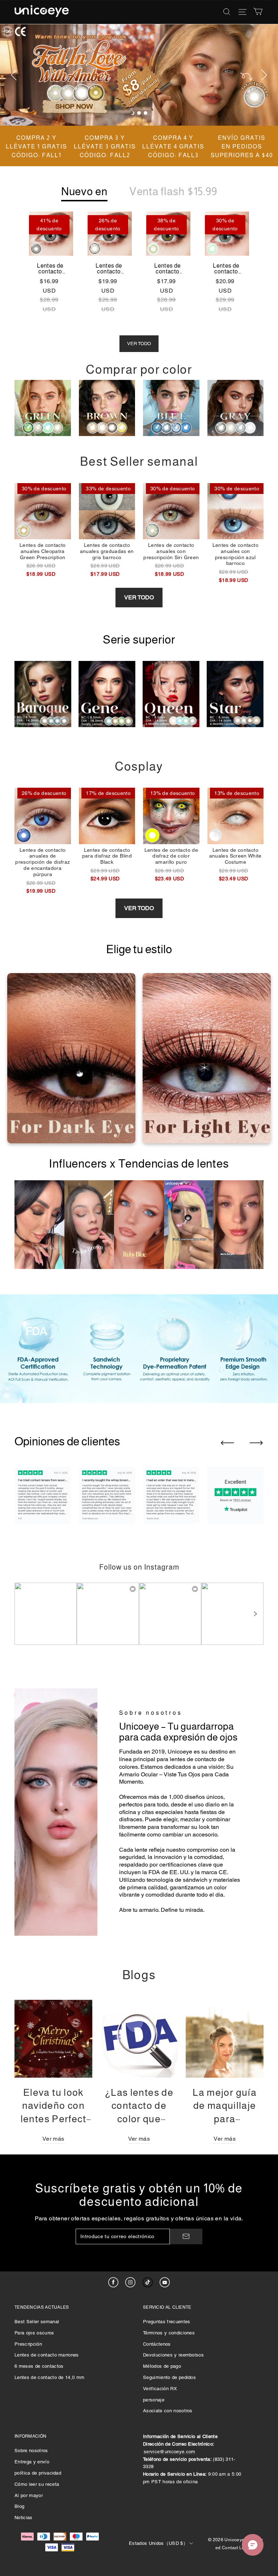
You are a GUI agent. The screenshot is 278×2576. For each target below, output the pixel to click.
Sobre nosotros (31, 2451)
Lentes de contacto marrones (47, 2355)
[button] (255, 1614)
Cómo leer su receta (37, 2484)
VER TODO (139, 344)
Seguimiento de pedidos (169, 2377)
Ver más (53, 2139)
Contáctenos (157, 2344)
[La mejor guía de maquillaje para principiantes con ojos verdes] (225, 2039)
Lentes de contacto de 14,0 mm (49, 2377)
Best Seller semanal (37, 2322)
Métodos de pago (162, 2366)
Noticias (24, 2518)
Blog (19, 2506)
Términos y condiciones (169, 2333)
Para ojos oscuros (34, 2333)
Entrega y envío (32, 2462)
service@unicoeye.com (170, 2452)
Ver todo (139, 597)
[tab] (132, 113)
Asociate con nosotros (168, 2411)
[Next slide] (256, 1443)
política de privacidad (38, 2473)
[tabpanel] (139, 75)
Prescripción (28, 2344)
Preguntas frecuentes (167, 2322)
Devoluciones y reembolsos (173, 2355)
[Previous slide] (227, 1443)
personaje (154, 2400)
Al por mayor (29, 2495)
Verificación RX (160, 2389)
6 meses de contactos (39, 2366)
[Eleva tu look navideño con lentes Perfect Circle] (53, 2039)
